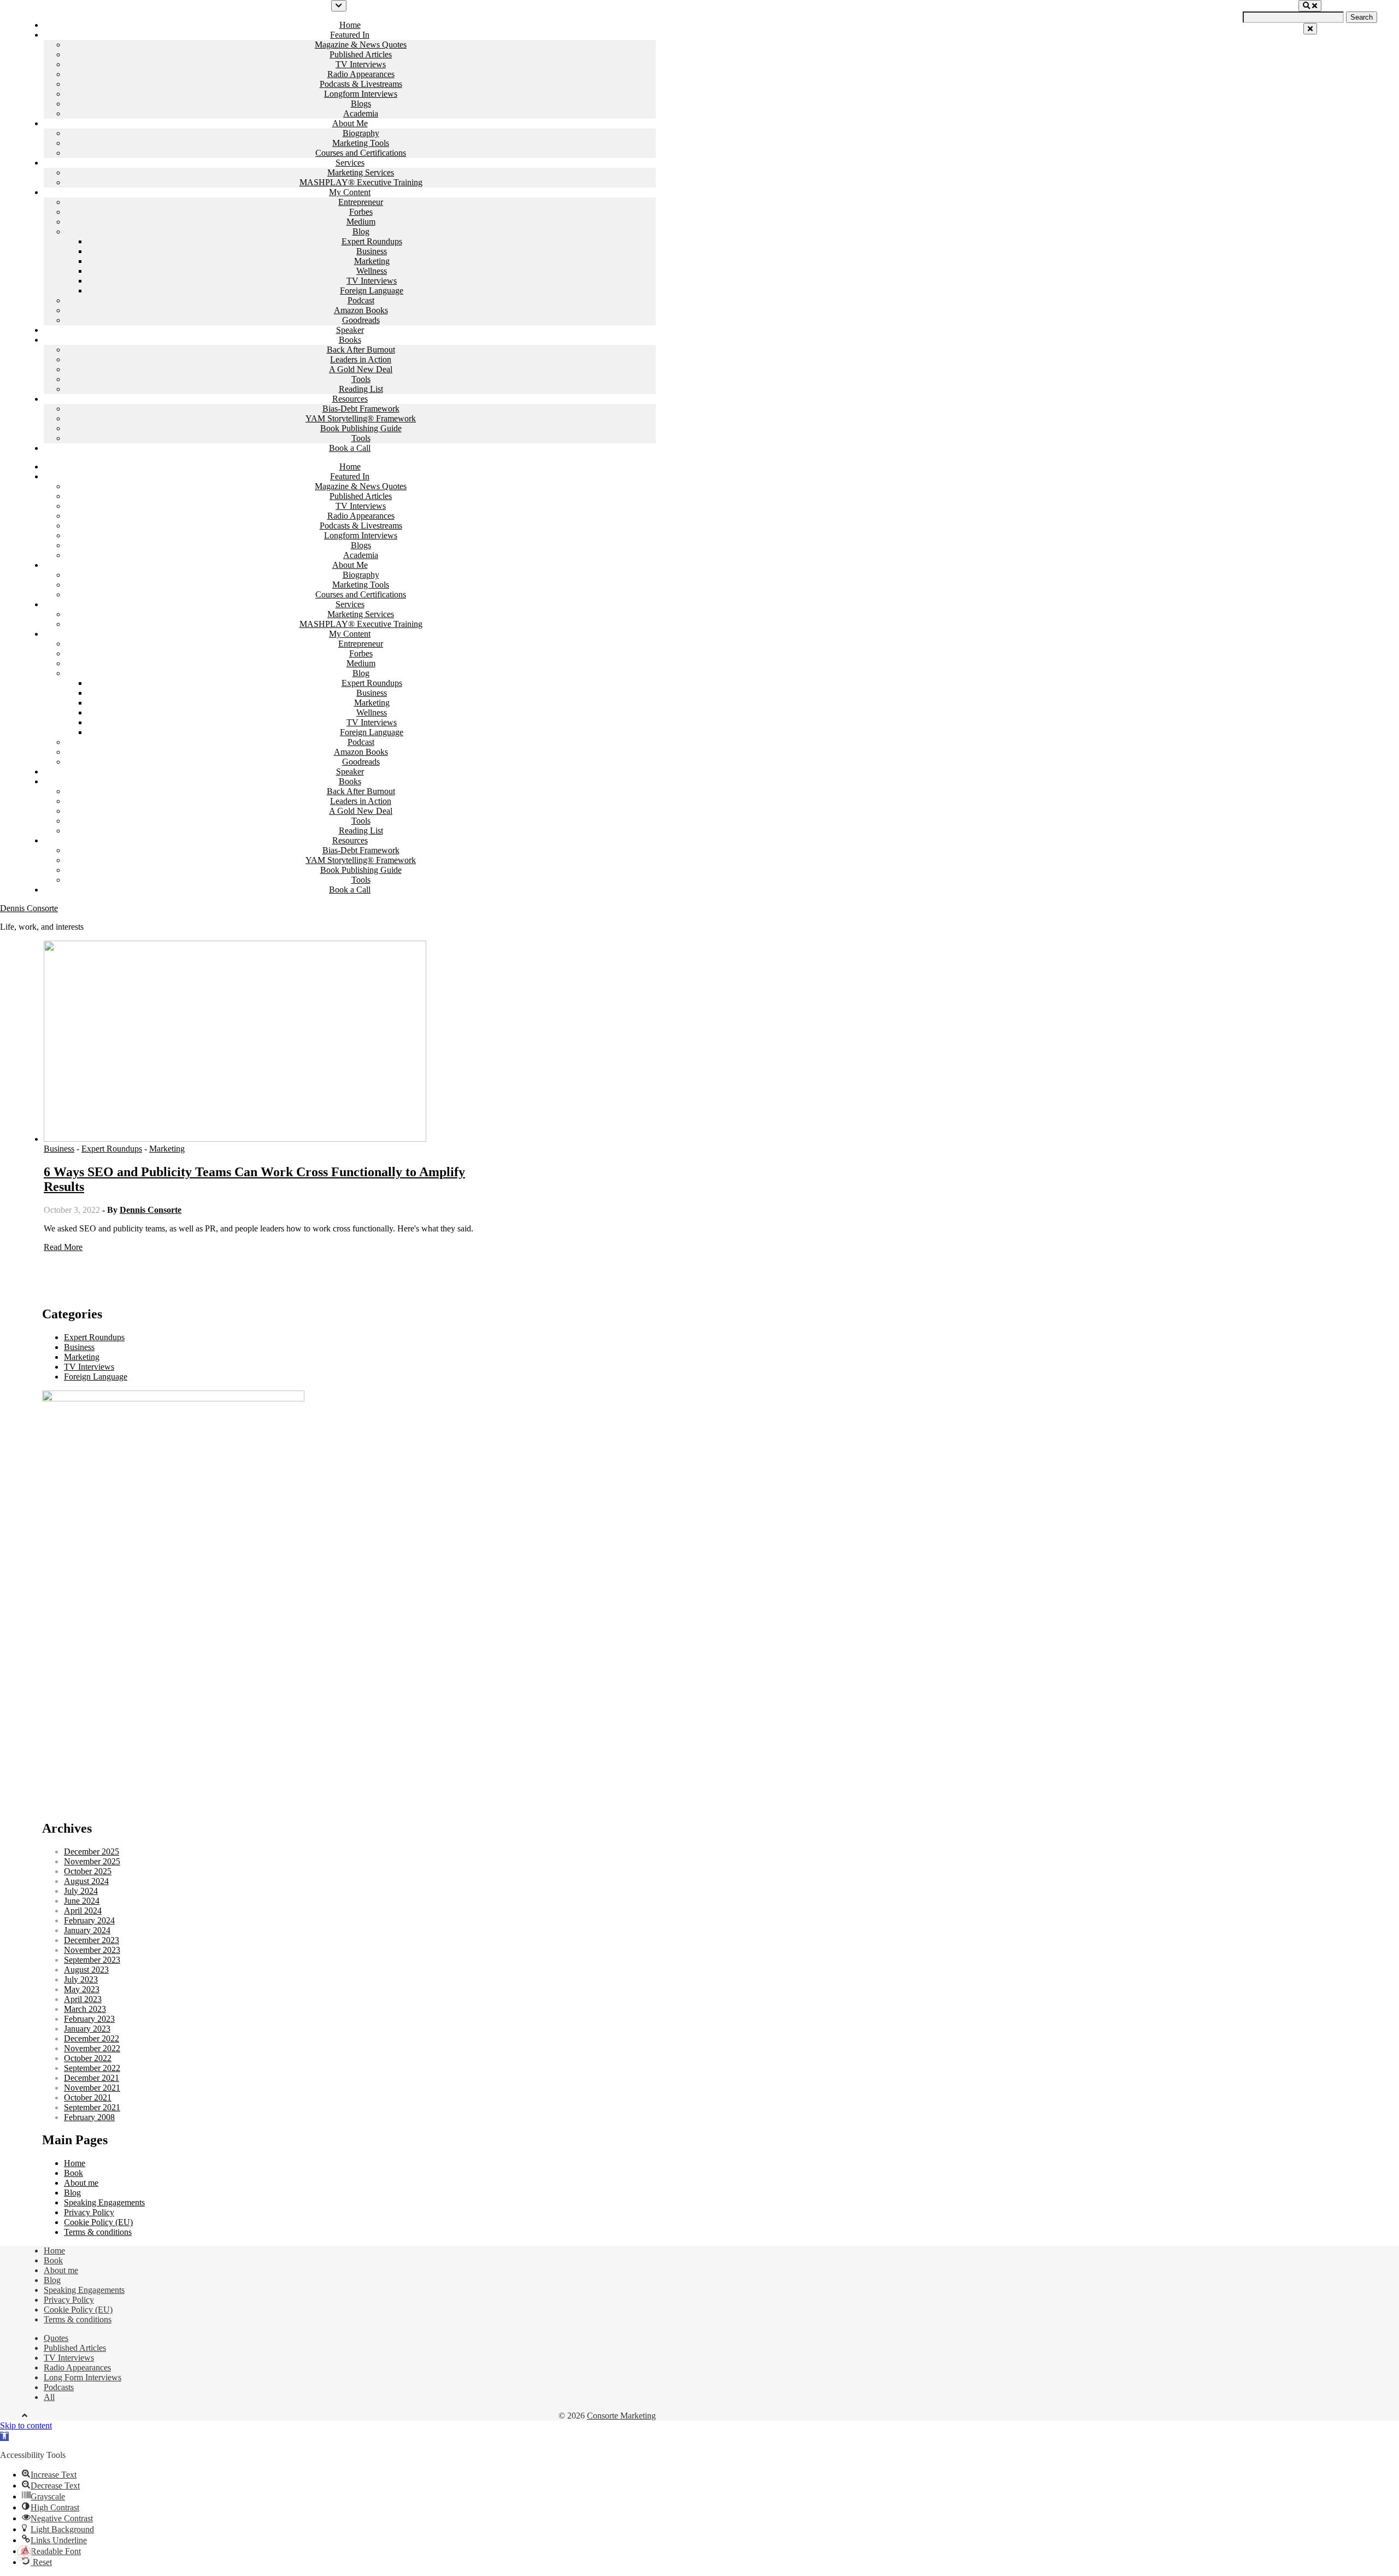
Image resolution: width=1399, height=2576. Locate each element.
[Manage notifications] (24, 2552)
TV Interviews (361, 64)
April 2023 (83, 1999)
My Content (350, 192)
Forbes (361, 212)
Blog (361, 231)
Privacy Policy (89, 2212)
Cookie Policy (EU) (98, 2222)
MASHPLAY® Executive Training (361, 182)
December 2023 (92, 1940)
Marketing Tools (361, 143)
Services (350, 163)
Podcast (361, 300)
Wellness (372, 271)
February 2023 (89, 2019)
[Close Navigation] (1310, 29)
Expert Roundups (372, 241)
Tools (361, 379)
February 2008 (89, 2117)
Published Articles (361, 54)
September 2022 (92, 2068)
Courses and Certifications (361, 153)
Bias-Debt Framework (361, 409)
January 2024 (87, 1930)
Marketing (372, 261)
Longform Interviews (361, 94)
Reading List (361, 389)
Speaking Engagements (104, 2202)
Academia (361, 113)
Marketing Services (361, 172)
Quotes (56, 2338)
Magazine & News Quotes (361, 45)
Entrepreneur (361, 202)
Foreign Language (372, 291)
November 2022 (92, 2048)
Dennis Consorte (29, 908)
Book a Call (350, 448)
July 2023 (81, 1979)
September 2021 (92, 2107)
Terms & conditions (98, 2232)
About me (81, 2183)
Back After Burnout (361, 350)
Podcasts (59, 2387)
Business (372, 251)
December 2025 (92, 1852)
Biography (361, 133)
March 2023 (85, 2009)
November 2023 (92, 1950)
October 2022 (88, 2058)
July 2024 (81, 1891)
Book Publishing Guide (361, 428)
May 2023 (82, 1989)
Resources (350, 399)
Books (350, 340)
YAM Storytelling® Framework (361, 418)
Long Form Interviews (83, 2377)
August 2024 (86, 1881)
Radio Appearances (361, 74)
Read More (63, 1247)
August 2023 (86, 1970)
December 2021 (92, 2078)
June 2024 (82, 1901)
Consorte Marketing (621, 2416)
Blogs (361, 104)
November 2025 (92, 1861)
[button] (4, 2436)
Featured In (350, 35)
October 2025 (88, 1871)
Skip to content (26, 2425)
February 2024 (89, 1920)
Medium (361, 222)
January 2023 (87, 2029)
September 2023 (92, 1960)
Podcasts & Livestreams (361, 84)
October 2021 (88, 2097)
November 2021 (92, 2088)
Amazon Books (361, 310)
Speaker (350, 330)
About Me (350, 123)
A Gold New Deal (361, 369)
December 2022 (92, 2038)
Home (350, 25)
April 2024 (83, 1911)
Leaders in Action (361, 359)
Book (74, 2173)
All (49, 2397)
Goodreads (361, 320)
